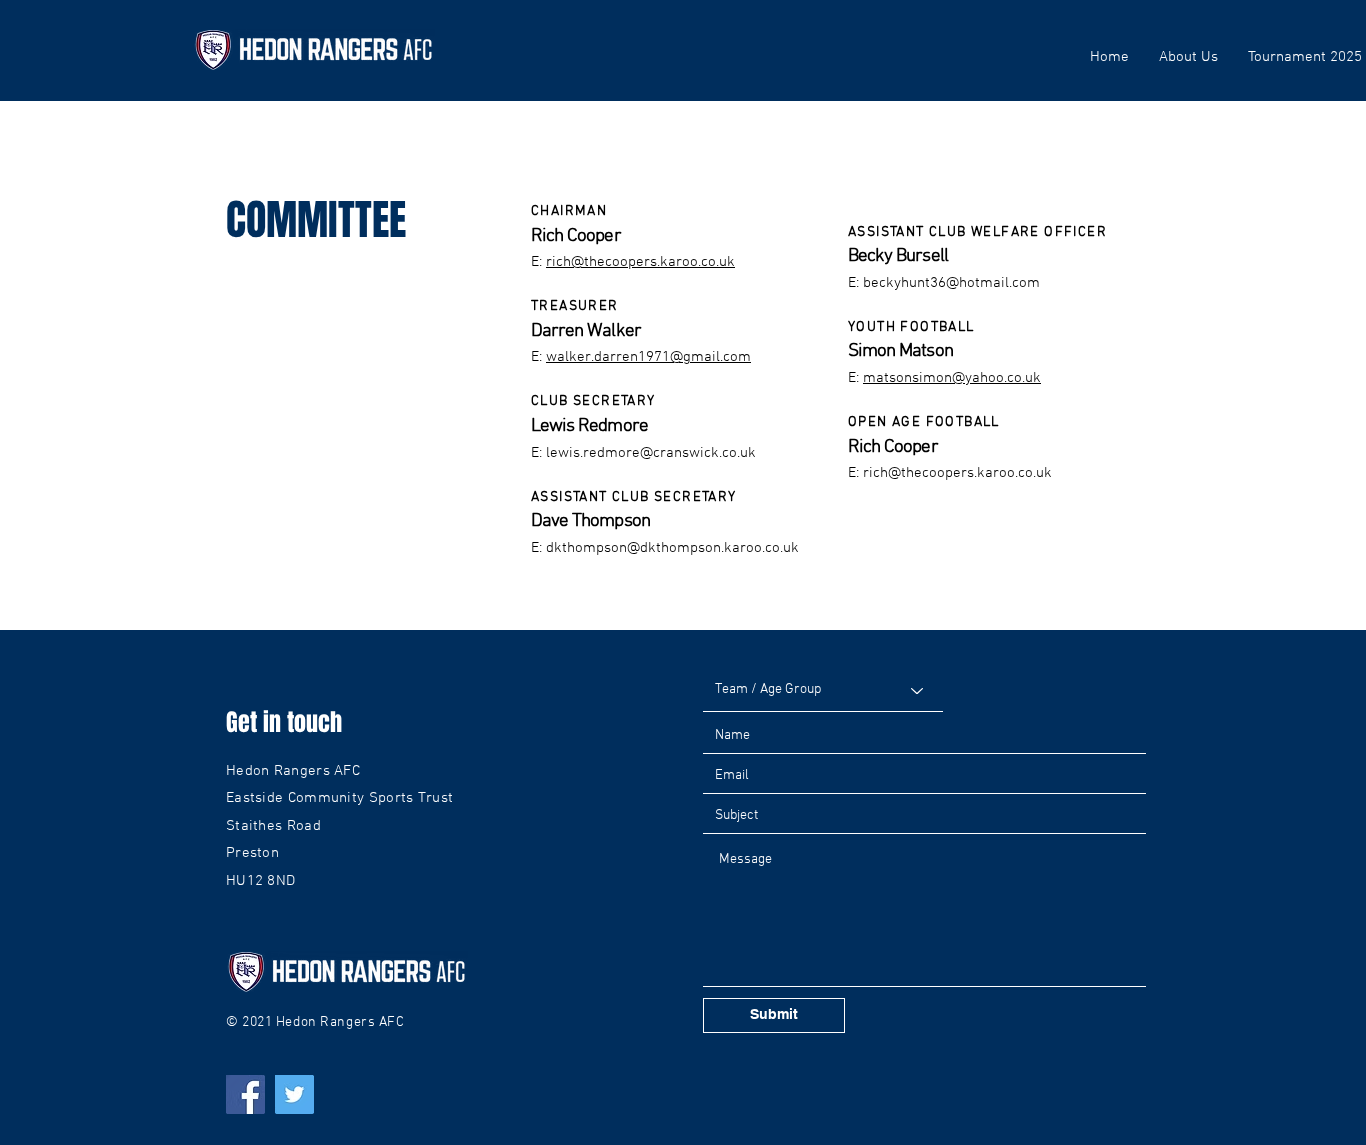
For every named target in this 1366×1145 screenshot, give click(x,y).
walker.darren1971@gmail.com (648, 357)
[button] (1188, 57)
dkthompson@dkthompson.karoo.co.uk (672, 548)
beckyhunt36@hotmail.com (951, 283)
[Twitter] (294, 1094)
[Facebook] (245, 1094)
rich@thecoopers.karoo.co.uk (640, 262)
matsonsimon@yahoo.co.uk (952, 378)
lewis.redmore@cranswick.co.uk (651, 453)
